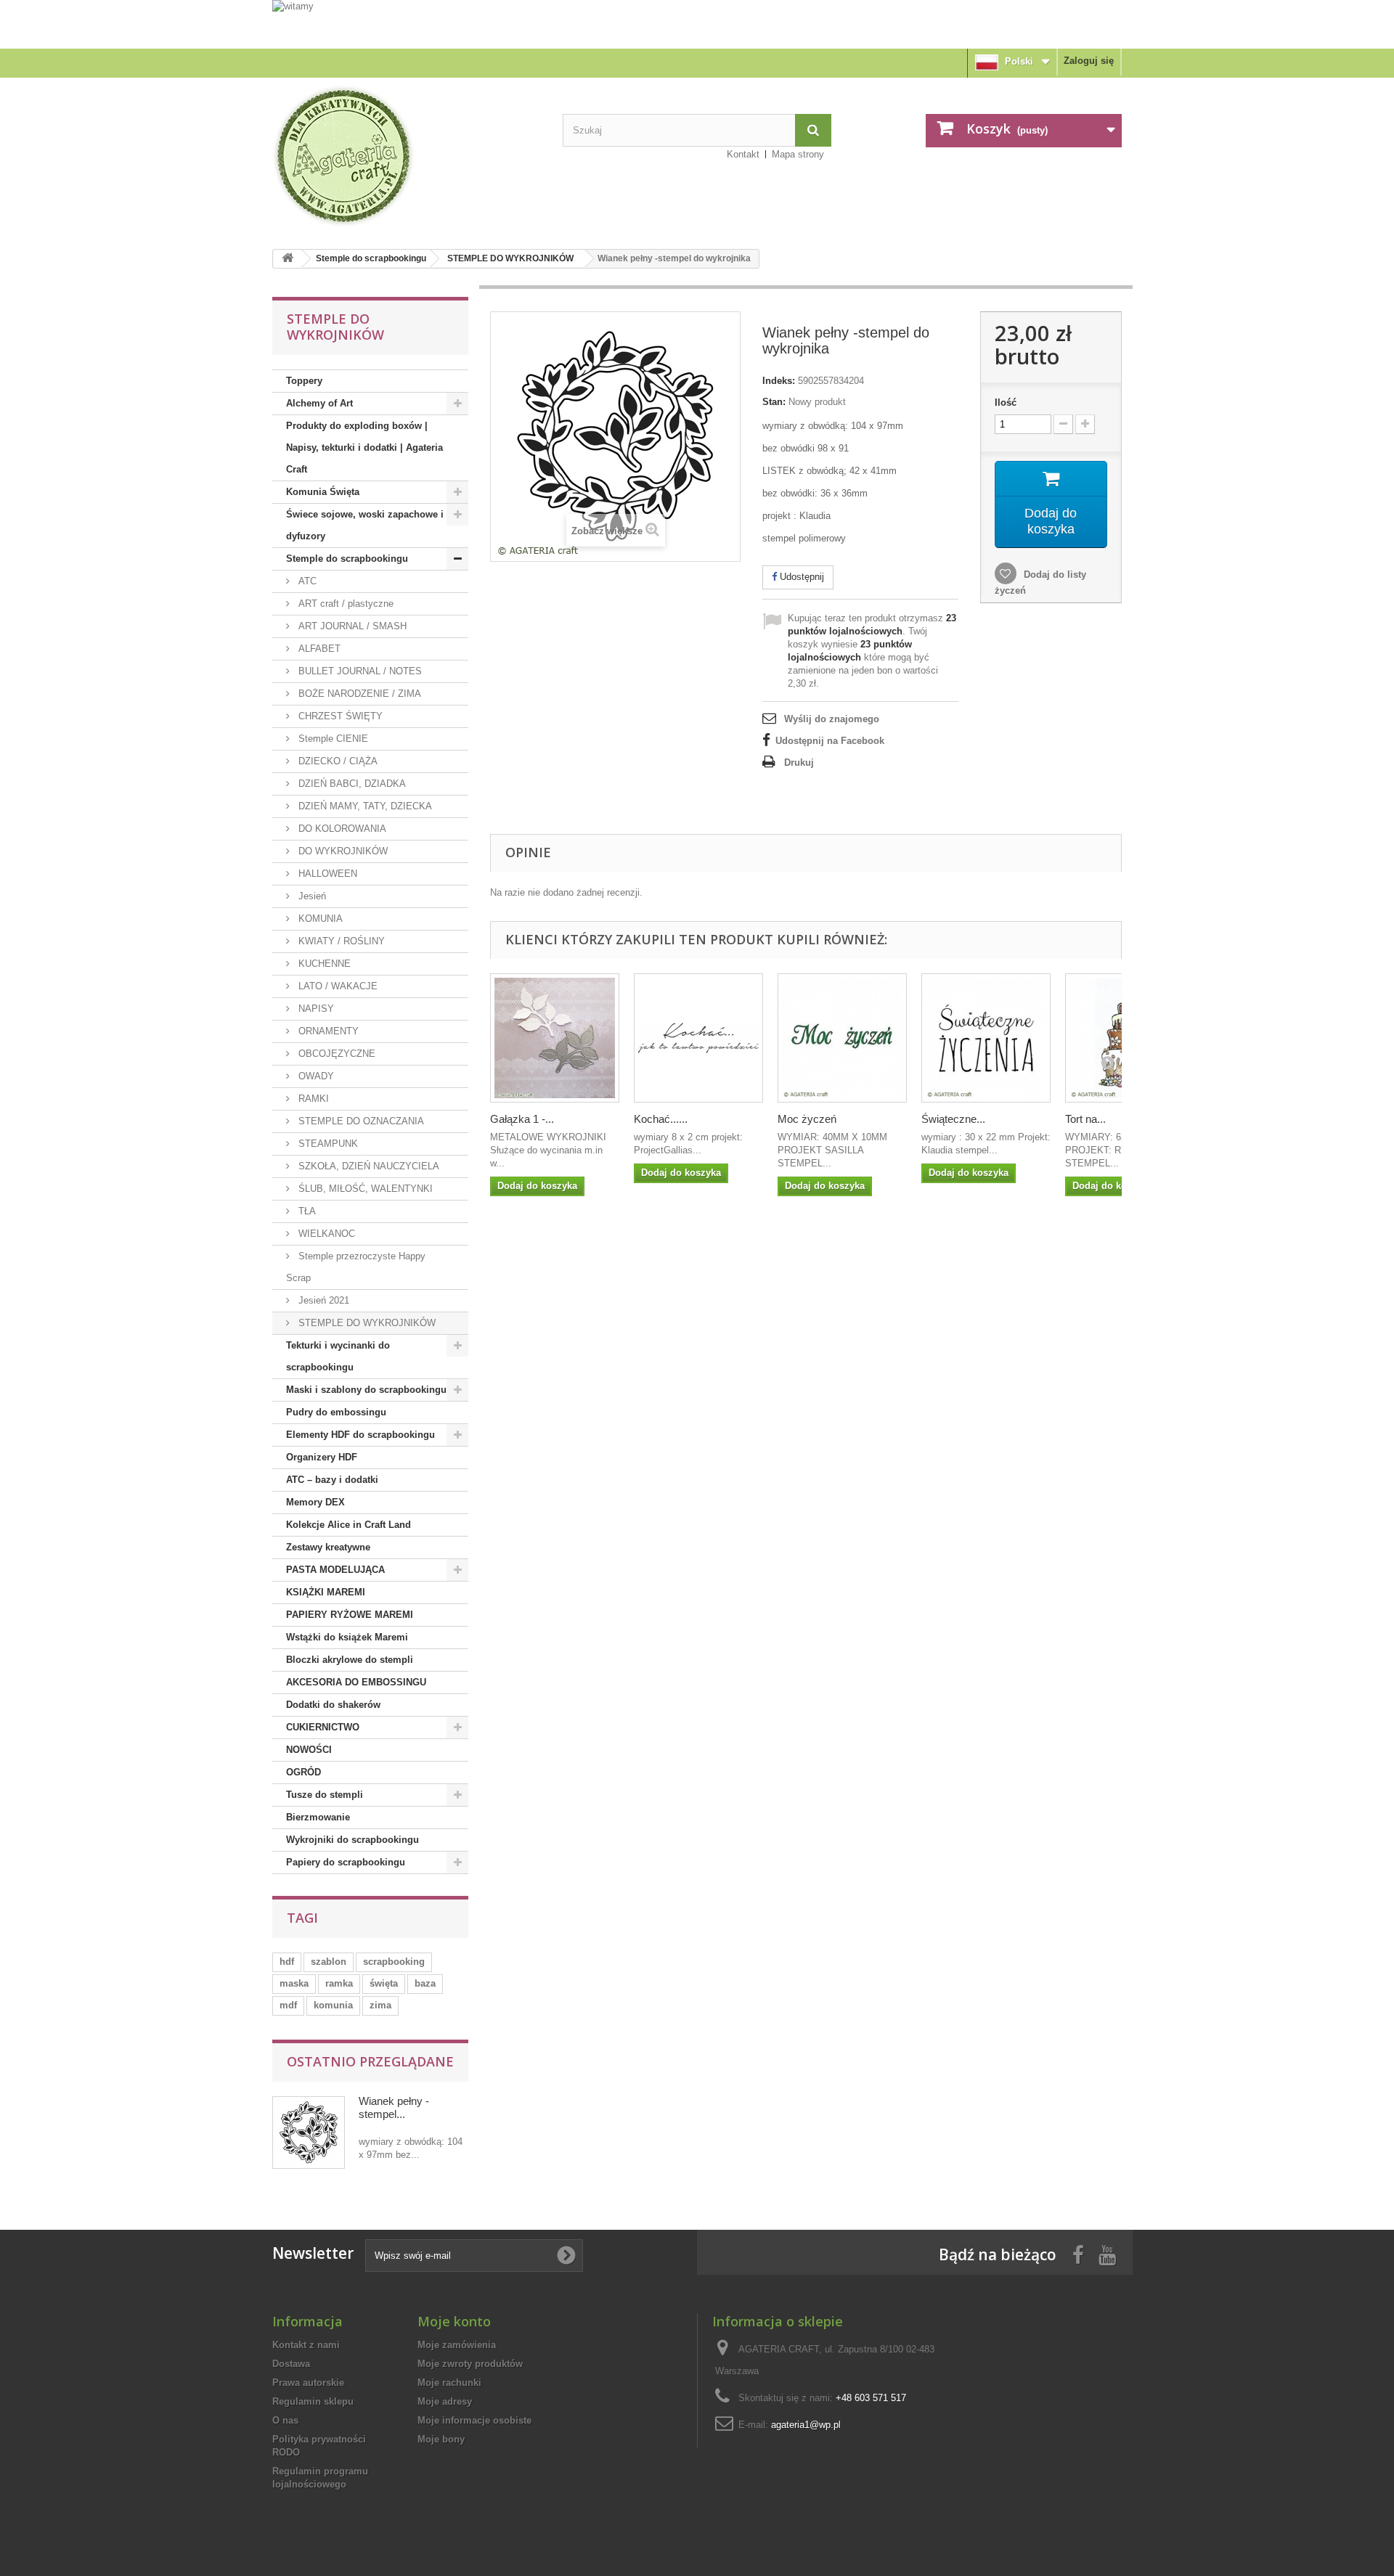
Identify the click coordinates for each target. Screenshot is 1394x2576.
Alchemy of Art (319, 403)
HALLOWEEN (326, 874)
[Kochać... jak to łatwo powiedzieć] (698, 1038)
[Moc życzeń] (842, 1038)
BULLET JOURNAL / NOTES (359, 671)
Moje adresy (445, 2401)
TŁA (306, 1211)
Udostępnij (800, 577)
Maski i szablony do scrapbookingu (366, 1390)
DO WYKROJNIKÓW (342, 851)
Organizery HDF (322, 1457)
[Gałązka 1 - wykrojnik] (555, 1038)
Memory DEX (315, 1502)
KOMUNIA (319, 919)
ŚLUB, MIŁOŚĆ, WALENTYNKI (364, 1189)
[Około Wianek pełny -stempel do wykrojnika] (309, 2133)
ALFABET (318, 649)
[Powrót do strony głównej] (288, 259)
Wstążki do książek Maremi (347, 1637)
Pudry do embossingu (336, 1412)
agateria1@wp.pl (806, 2425)
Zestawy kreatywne (328, 1547)
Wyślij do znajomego (832, 719)
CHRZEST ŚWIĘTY (339, 716)
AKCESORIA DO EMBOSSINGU (356, 1682)
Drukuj (799, 762)
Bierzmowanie (318, 1817)
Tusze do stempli (325, 1795)
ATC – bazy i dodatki (332, 1480)
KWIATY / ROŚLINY (340, 941)
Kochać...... (661, 1119)
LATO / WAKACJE (337, 986)
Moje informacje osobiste (474, 2420)
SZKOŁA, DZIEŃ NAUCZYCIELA (367, 1166)
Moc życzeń (807, 1119)
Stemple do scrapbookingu (371, 258)
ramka (339, 1983)
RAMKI (312, 1099)
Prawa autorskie (308, 2383)
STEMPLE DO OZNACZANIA (360, 1121)
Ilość (1006, 402)
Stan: (774, 402)
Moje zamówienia (457, 2345)
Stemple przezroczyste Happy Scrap (356, 1267)
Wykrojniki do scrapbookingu (352, 1840)
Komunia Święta (323, 492)
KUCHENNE (323, 964)
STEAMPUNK (327, 1144)
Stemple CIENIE (332, 739)
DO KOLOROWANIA (341, 829)
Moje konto (454, 2321)
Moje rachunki (449, 2383)
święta (384, 1983)
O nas (285, 2420)
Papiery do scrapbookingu (346, 1862)
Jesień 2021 (322, 1300)
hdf (287, 1962)
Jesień (311, 896)
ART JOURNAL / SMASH (351, 626)
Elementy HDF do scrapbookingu (360, 1435)
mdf (288, 2005)
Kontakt (743, 154)
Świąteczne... (953, 1119)
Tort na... (1085, 1119)
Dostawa (291, 2364)
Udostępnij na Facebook (830, 741)
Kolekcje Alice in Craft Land (348, 1525)
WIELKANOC (325, 1234)
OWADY (315, 1076)
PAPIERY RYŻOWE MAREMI (350, 1615)
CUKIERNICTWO (323, 1727)
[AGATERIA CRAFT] (407, 156)
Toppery (304, 381)
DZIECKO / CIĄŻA (337, 761)
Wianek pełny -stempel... (394, 2107)
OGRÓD (303, 1772)
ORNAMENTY (327, 1031)
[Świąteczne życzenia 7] (986, 1038)
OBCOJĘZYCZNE (335, 1054)
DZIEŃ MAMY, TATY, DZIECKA (364, 806)
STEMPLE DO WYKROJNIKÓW (510, 258)
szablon (329, 1962)
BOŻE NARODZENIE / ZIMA (358, 694)
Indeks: (779, 381)
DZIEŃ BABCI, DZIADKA (351, 784)
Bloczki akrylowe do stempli (350, 1660)
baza (425, 1983)
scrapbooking (394, 1962)
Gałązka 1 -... (522, 1119)
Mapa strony (798, 154)
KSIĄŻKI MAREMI (326, 1592)
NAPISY (315, 1009)
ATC (306, 581)
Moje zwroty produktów (470, 2364)
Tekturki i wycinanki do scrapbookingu (338, 1356)
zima (380, 2005)
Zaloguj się (1089, 61)
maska (294, 1983)
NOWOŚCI (309, 1750)
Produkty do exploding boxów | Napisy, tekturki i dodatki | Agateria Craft (364, 447)
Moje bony (441, 2439)
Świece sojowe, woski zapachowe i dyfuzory (365, 525)
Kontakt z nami (306, 2345)
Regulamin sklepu (313, 2401)
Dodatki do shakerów (333, 1705)
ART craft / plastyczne (345, 604)
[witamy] (697, 24)
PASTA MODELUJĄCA (335, 1570)
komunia (333, 2005)
